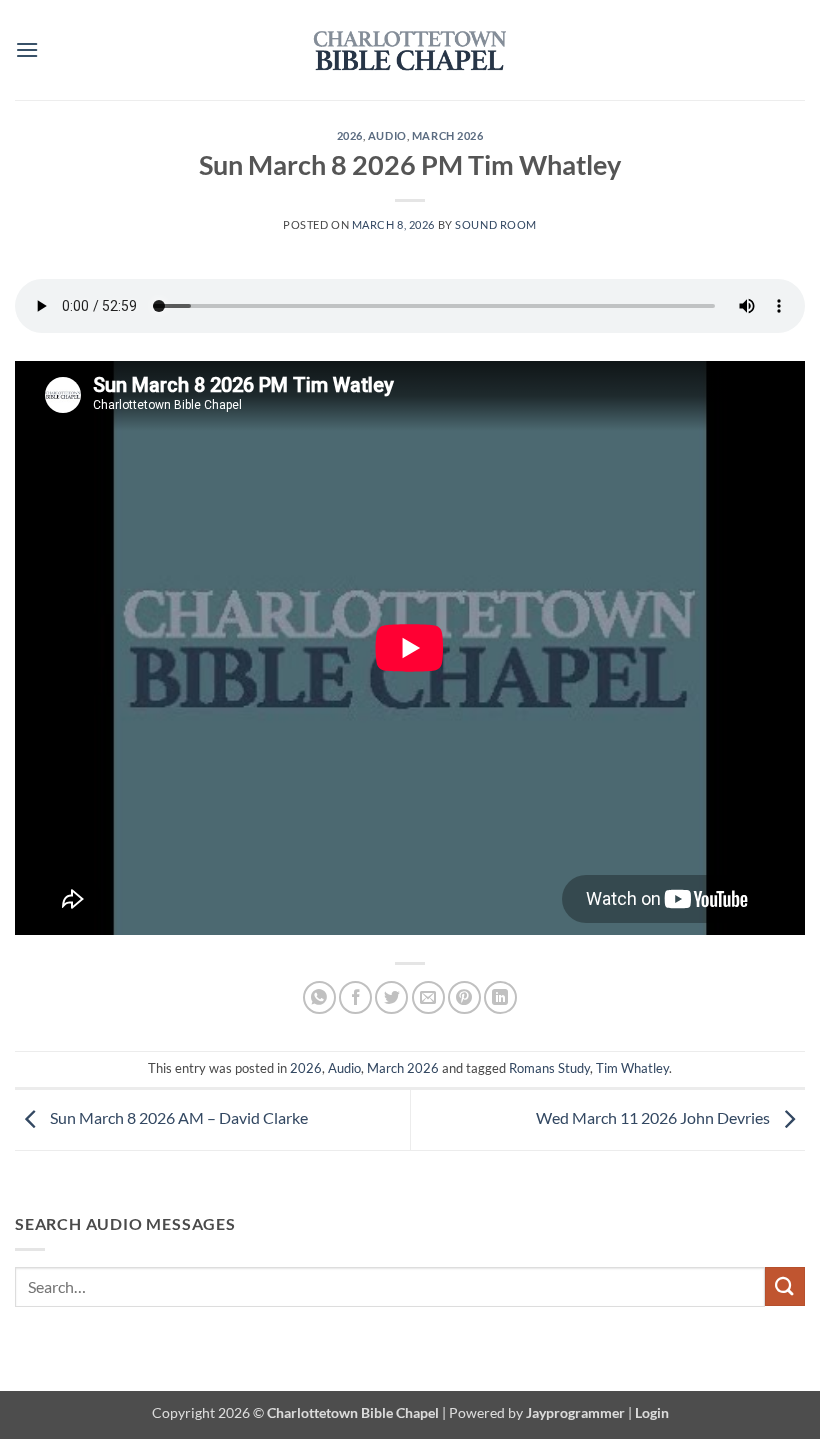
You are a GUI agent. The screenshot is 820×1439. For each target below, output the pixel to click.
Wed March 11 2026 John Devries (654, 1117)
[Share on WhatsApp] (319, 997)
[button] (27, 49)
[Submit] (785, 1286)
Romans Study (549, 1068)
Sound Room (496, 224)
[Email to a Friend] (428, 997)
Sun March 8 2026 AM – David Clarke (177, 1117)
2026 (350, 135)
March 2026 (448, 135)
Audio (387, 135)
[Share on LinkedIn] (500, 997)
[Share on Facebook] (355, 997)
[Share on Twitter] (391, 997)
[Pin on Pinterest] (464, 997)
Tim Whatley (632, 1068)
